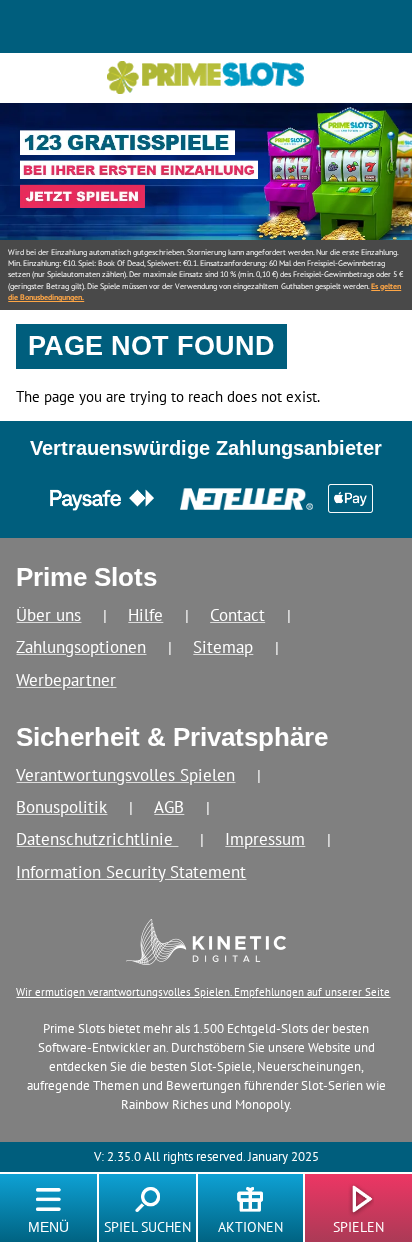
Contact (237, 614)
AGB (169, 806)
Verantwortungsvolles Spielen (125, 774)
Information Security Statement (131, 871)
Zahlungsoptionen (81, 646)
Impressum (265, 838)
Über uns (48, 614)
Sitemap (223, 646)
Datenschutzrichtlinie (97, 838)
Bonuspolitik (61, 806)
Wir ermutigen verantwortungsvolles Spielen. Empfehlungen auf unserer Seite (203, 991)
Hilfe (145, 614)
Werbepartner (66, 679)
